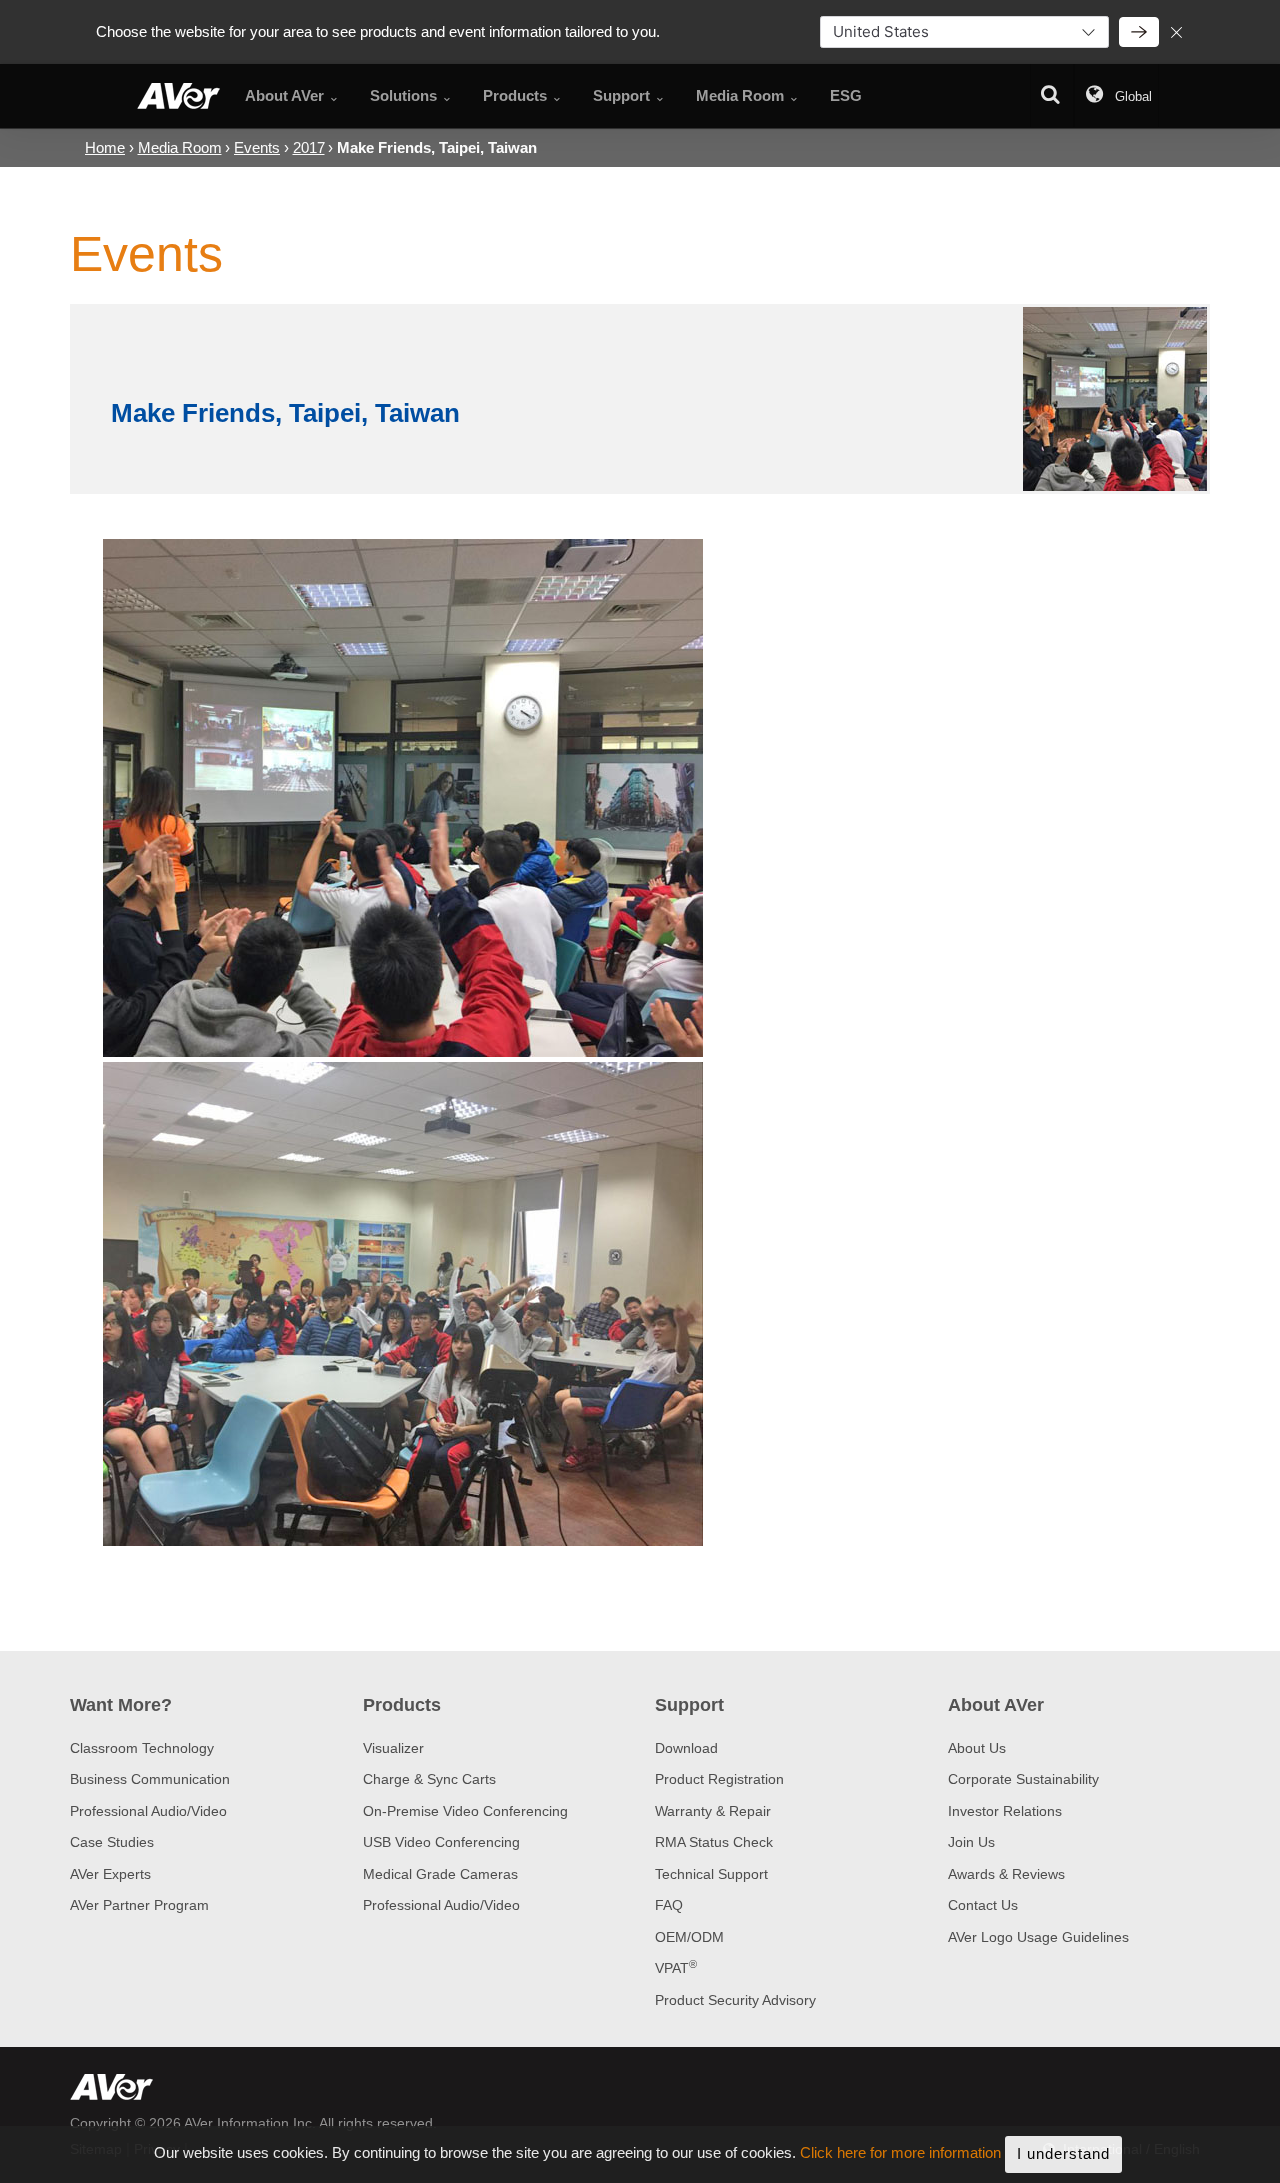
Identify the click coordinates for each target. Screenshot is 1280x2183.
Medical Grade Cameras (440, 1874)
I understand (1063, 2153)
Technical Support (711, 1874)
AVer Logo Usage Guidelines (1038, 1937)
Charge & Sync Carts (429, 1779)
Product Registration (719, 1779)
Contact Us (983, 1905)
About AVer (996, 1705)
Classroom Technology (142, 1748)
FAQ (669, 1905)
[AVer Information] (178, 96)
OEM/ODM (689, 1937)
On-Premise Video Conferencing (465, 1811)
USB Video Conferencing (441, 1842)
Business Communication (150, 1779)
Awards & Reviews (1006, 1874)
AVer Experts (110, 1874)
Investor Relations (1005, 1811)
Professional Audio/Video (148, 1811)
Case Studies (112, 1842)
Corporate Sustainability (1023, 1779)
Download (686, 1748)
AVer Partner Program (139, 1905)
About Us (977, 1748)
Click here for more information (900, 2153)
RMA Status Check (714, 1842)
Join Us (971, 1842)
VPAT (676, 1968)
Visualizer (393, 1748)
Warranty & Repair (713, 1811)
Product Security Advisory (735, 2000)
